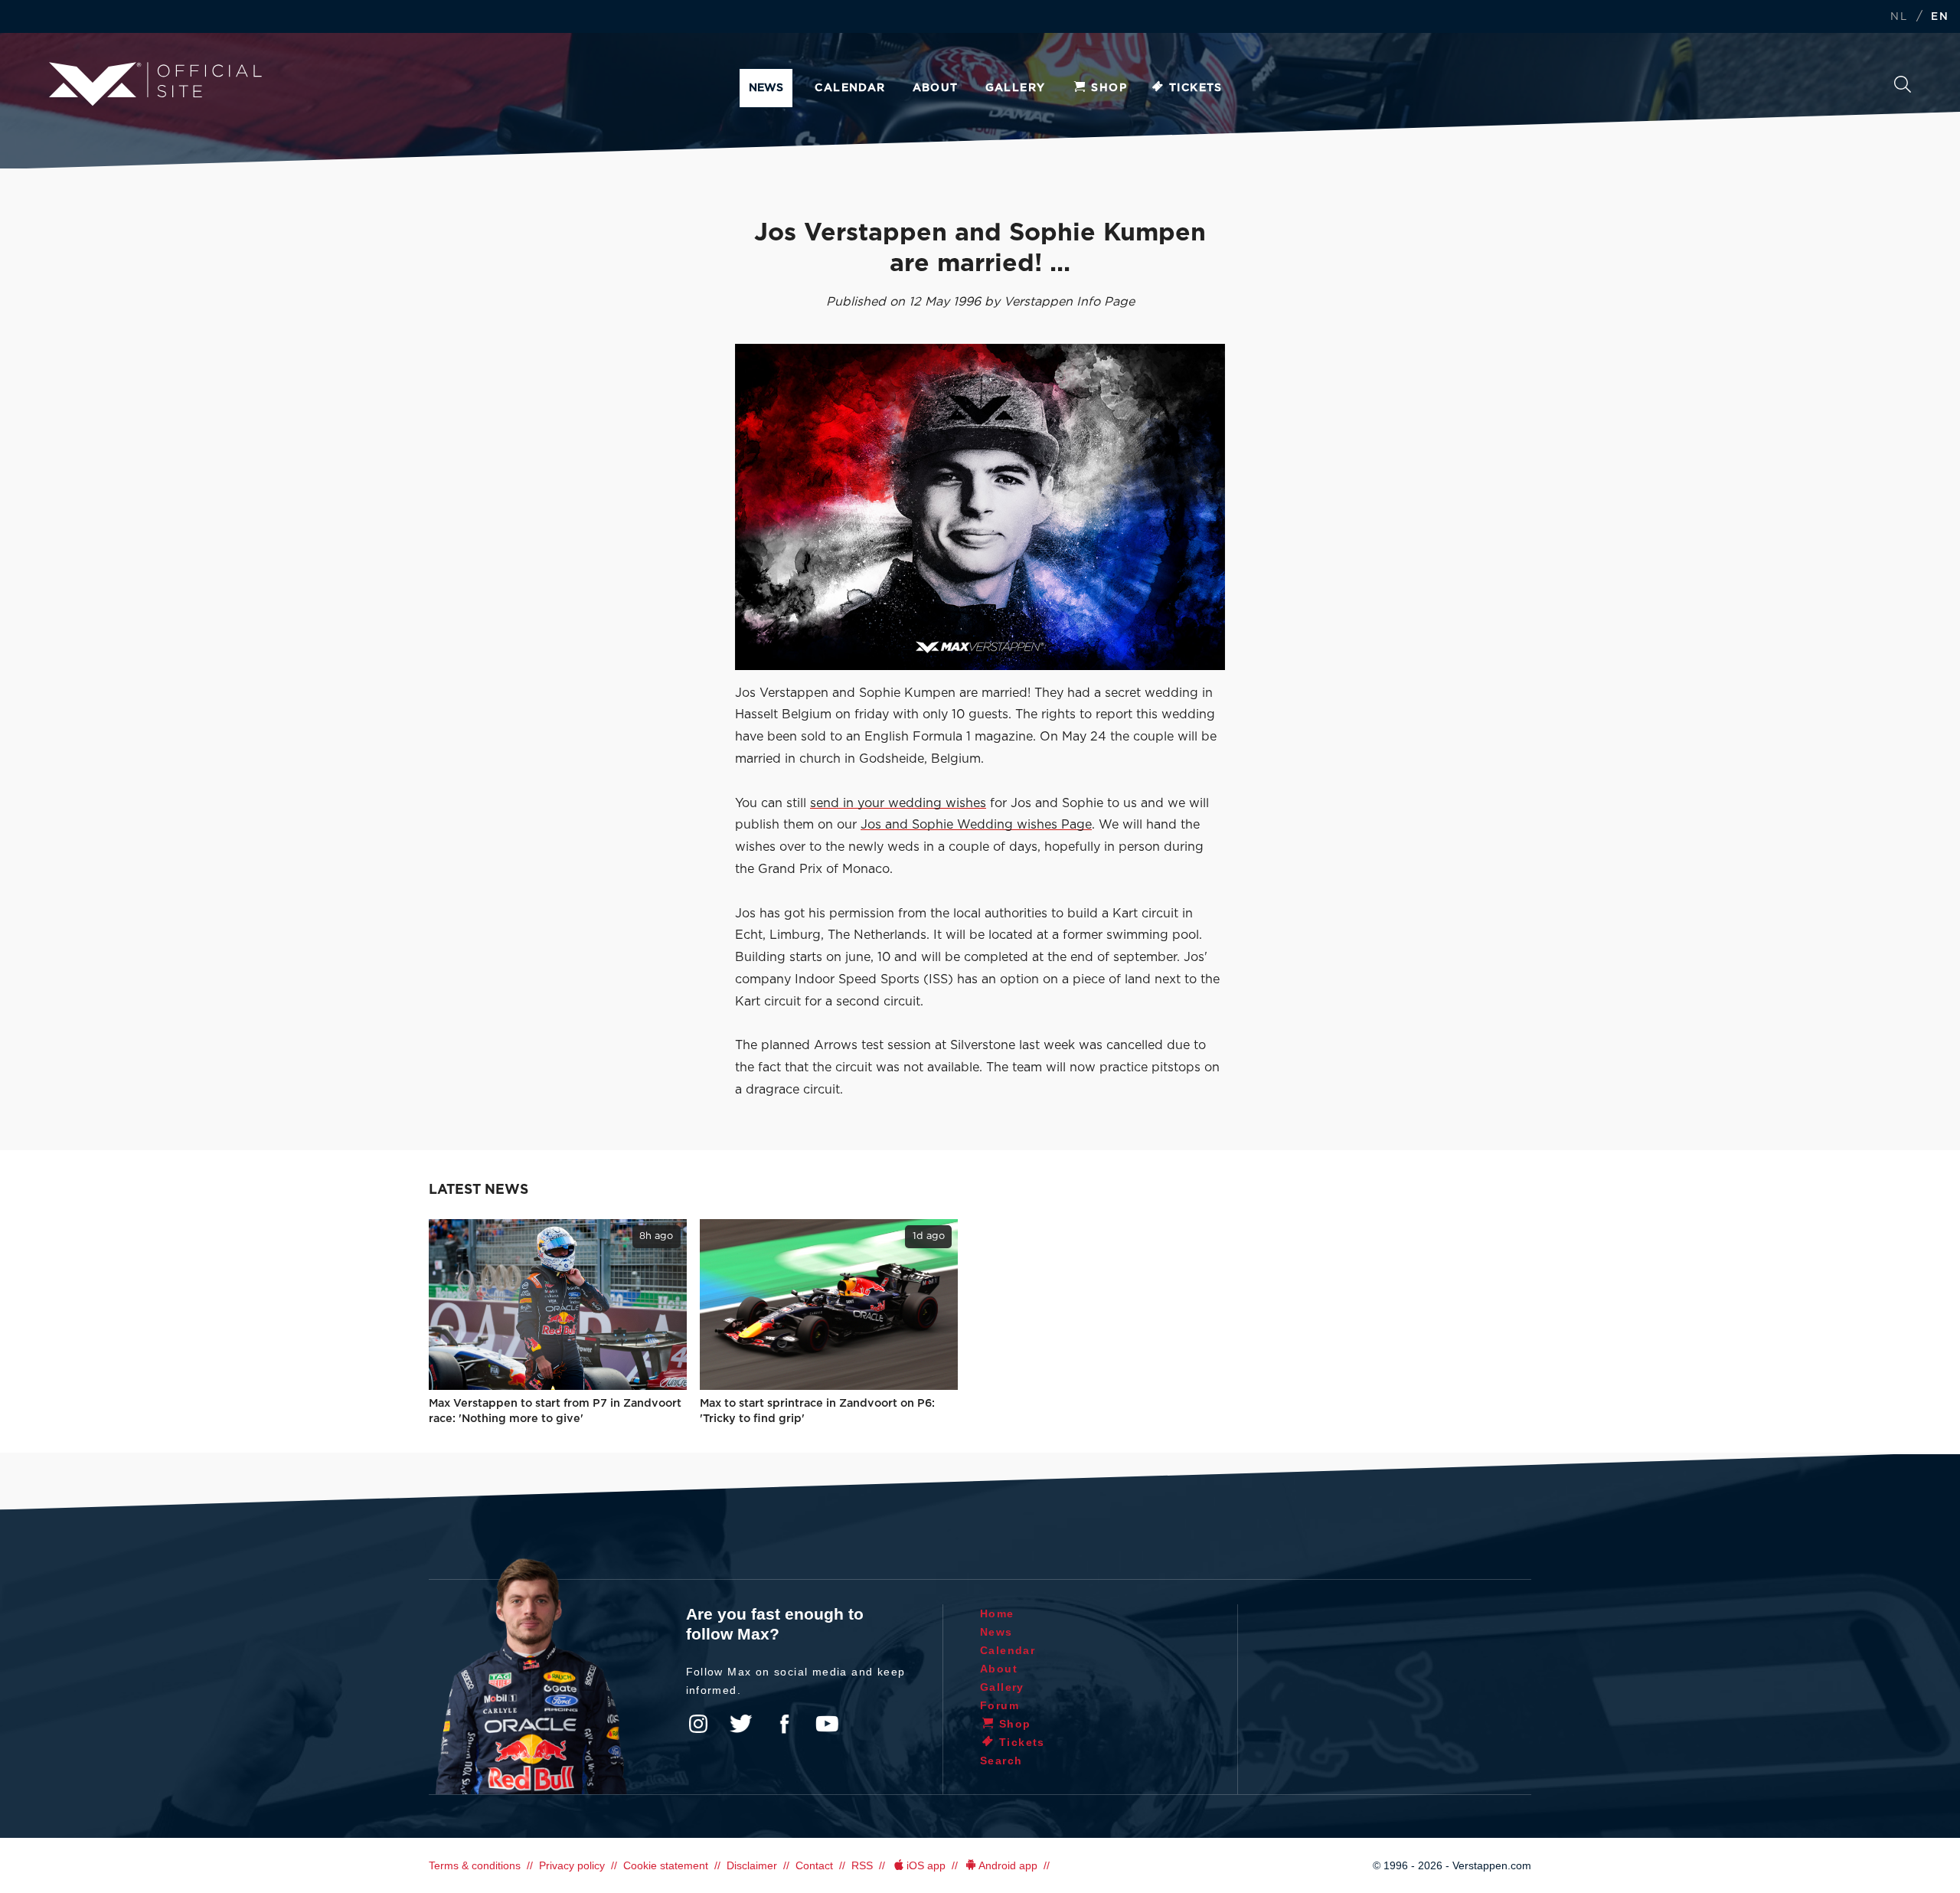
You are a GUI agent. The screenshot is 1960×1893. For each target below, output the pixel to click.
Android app (1008, 1865)
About (936, 88)
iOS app (926, 1865)
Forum (1000, 1705)
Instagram (698, 1724)
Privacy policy (572, 1865)
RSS (862, 1865)
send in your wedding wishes (898, 803)
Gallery (1016, 88)
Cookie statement (666, 1865)
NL (1899, 17)
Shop (1109, 88)
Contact (814, 1865)
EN (1940, 17)
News (766, 88)
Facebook (784, 1724)
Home (997, 1613)
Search (1903, 88)
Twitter (741, 1724)
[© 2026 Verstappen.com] (980, 507)
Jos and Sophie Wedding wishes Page (976, 825)
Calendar (850, 88)
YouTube (827, 1724)
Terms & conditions (475, 1865)
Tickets (1196, 88)
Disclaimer (752, 1865)
